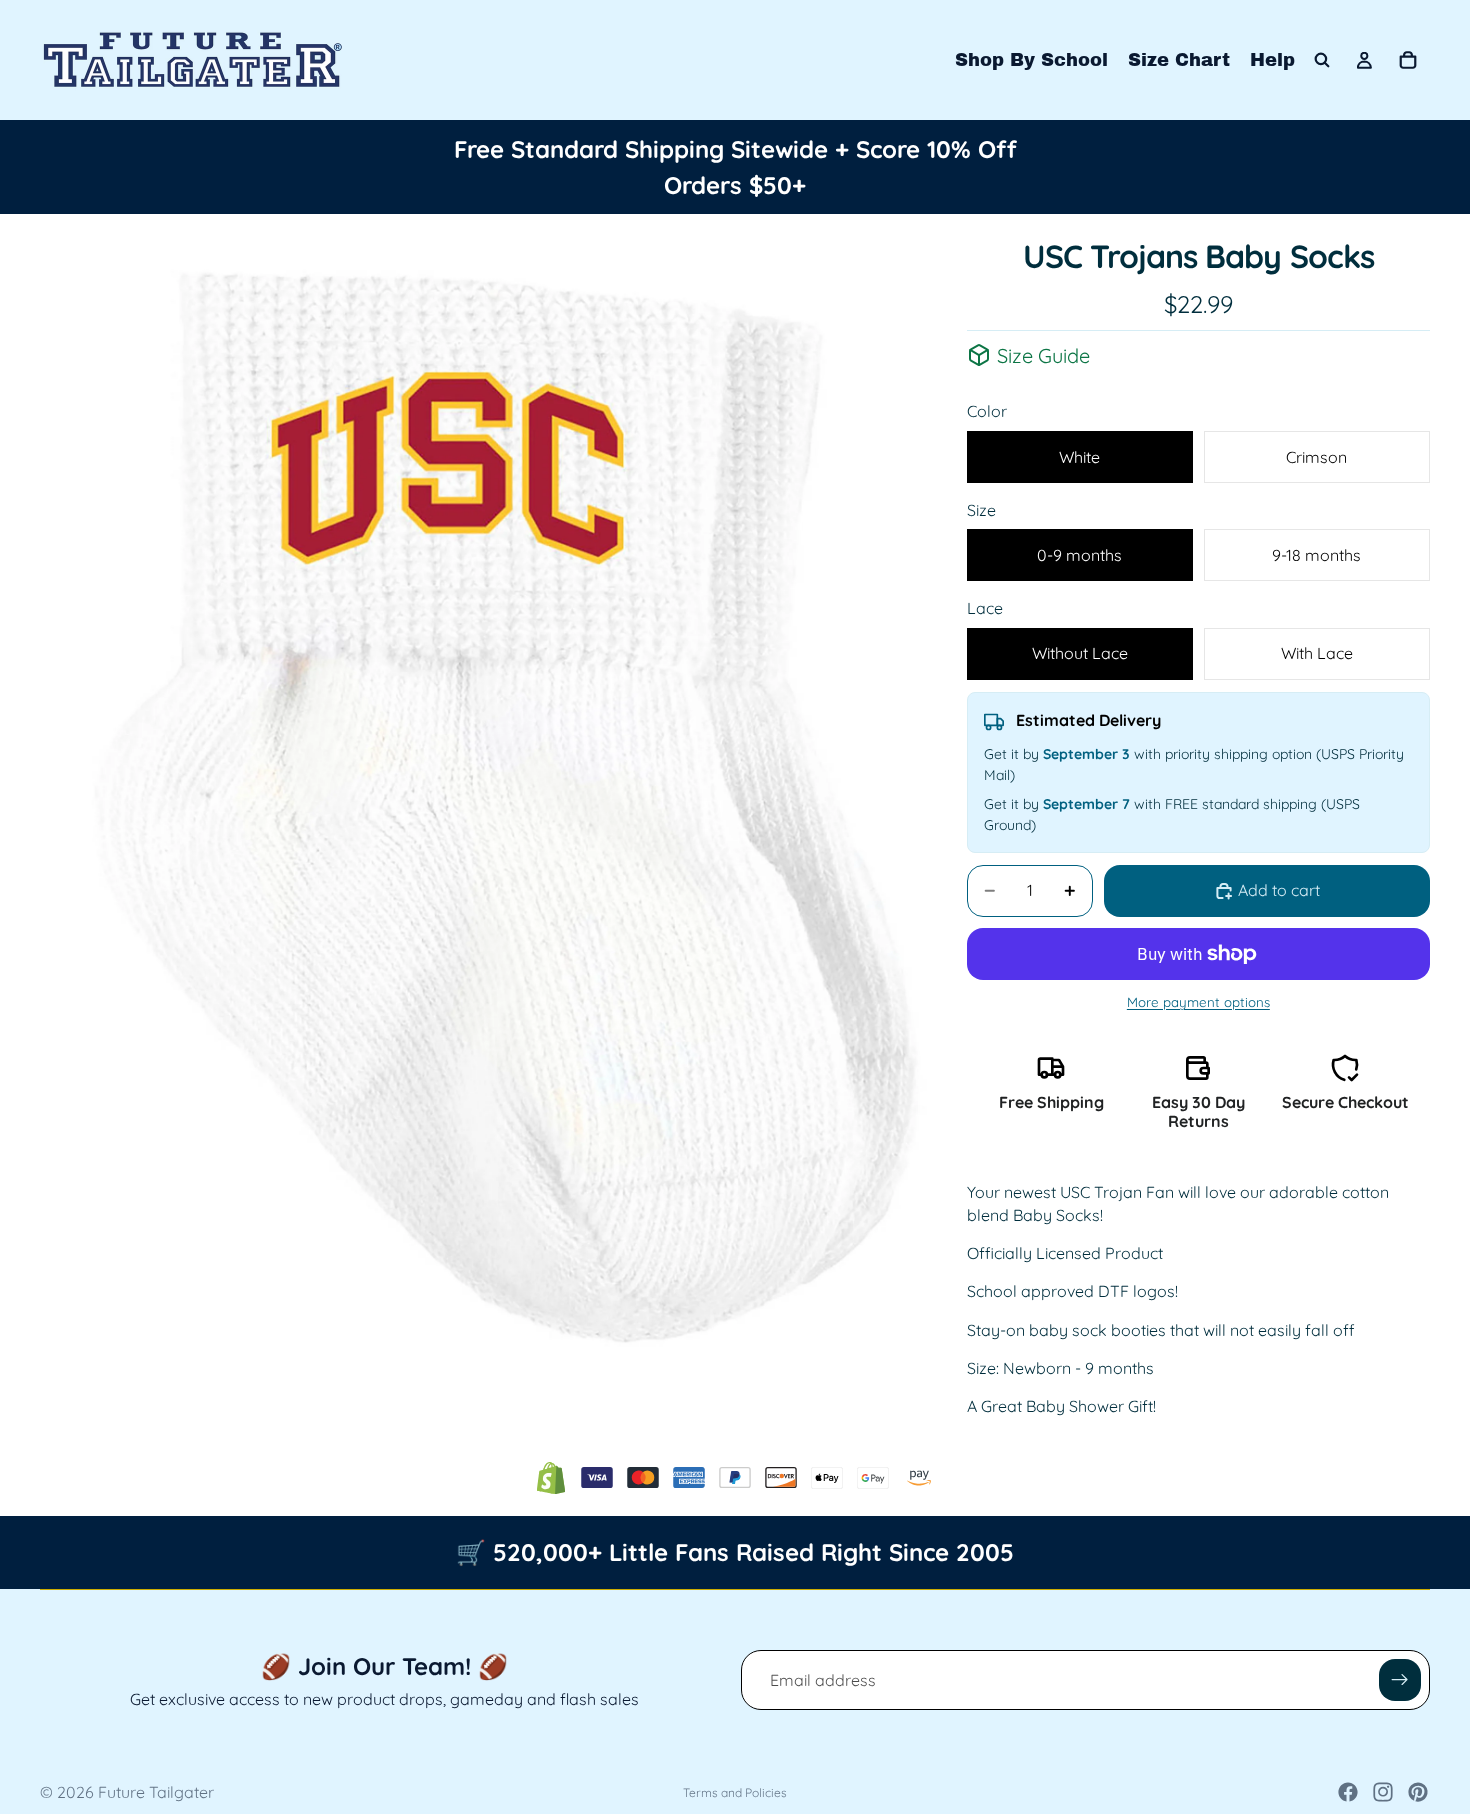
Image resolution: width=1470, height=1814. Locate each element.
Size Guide (1043, 355)
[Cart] (1408, 60)
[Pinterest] (1418, 1792)
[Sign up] (1400, 1680)
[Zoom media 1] (503, 805)
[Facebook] (1348, 1792)
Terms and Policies (735, 1792)
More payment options (1198, 1002)
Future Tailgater (156, 1792)
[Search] (1322, 60)
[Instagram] (1383, 1792)
